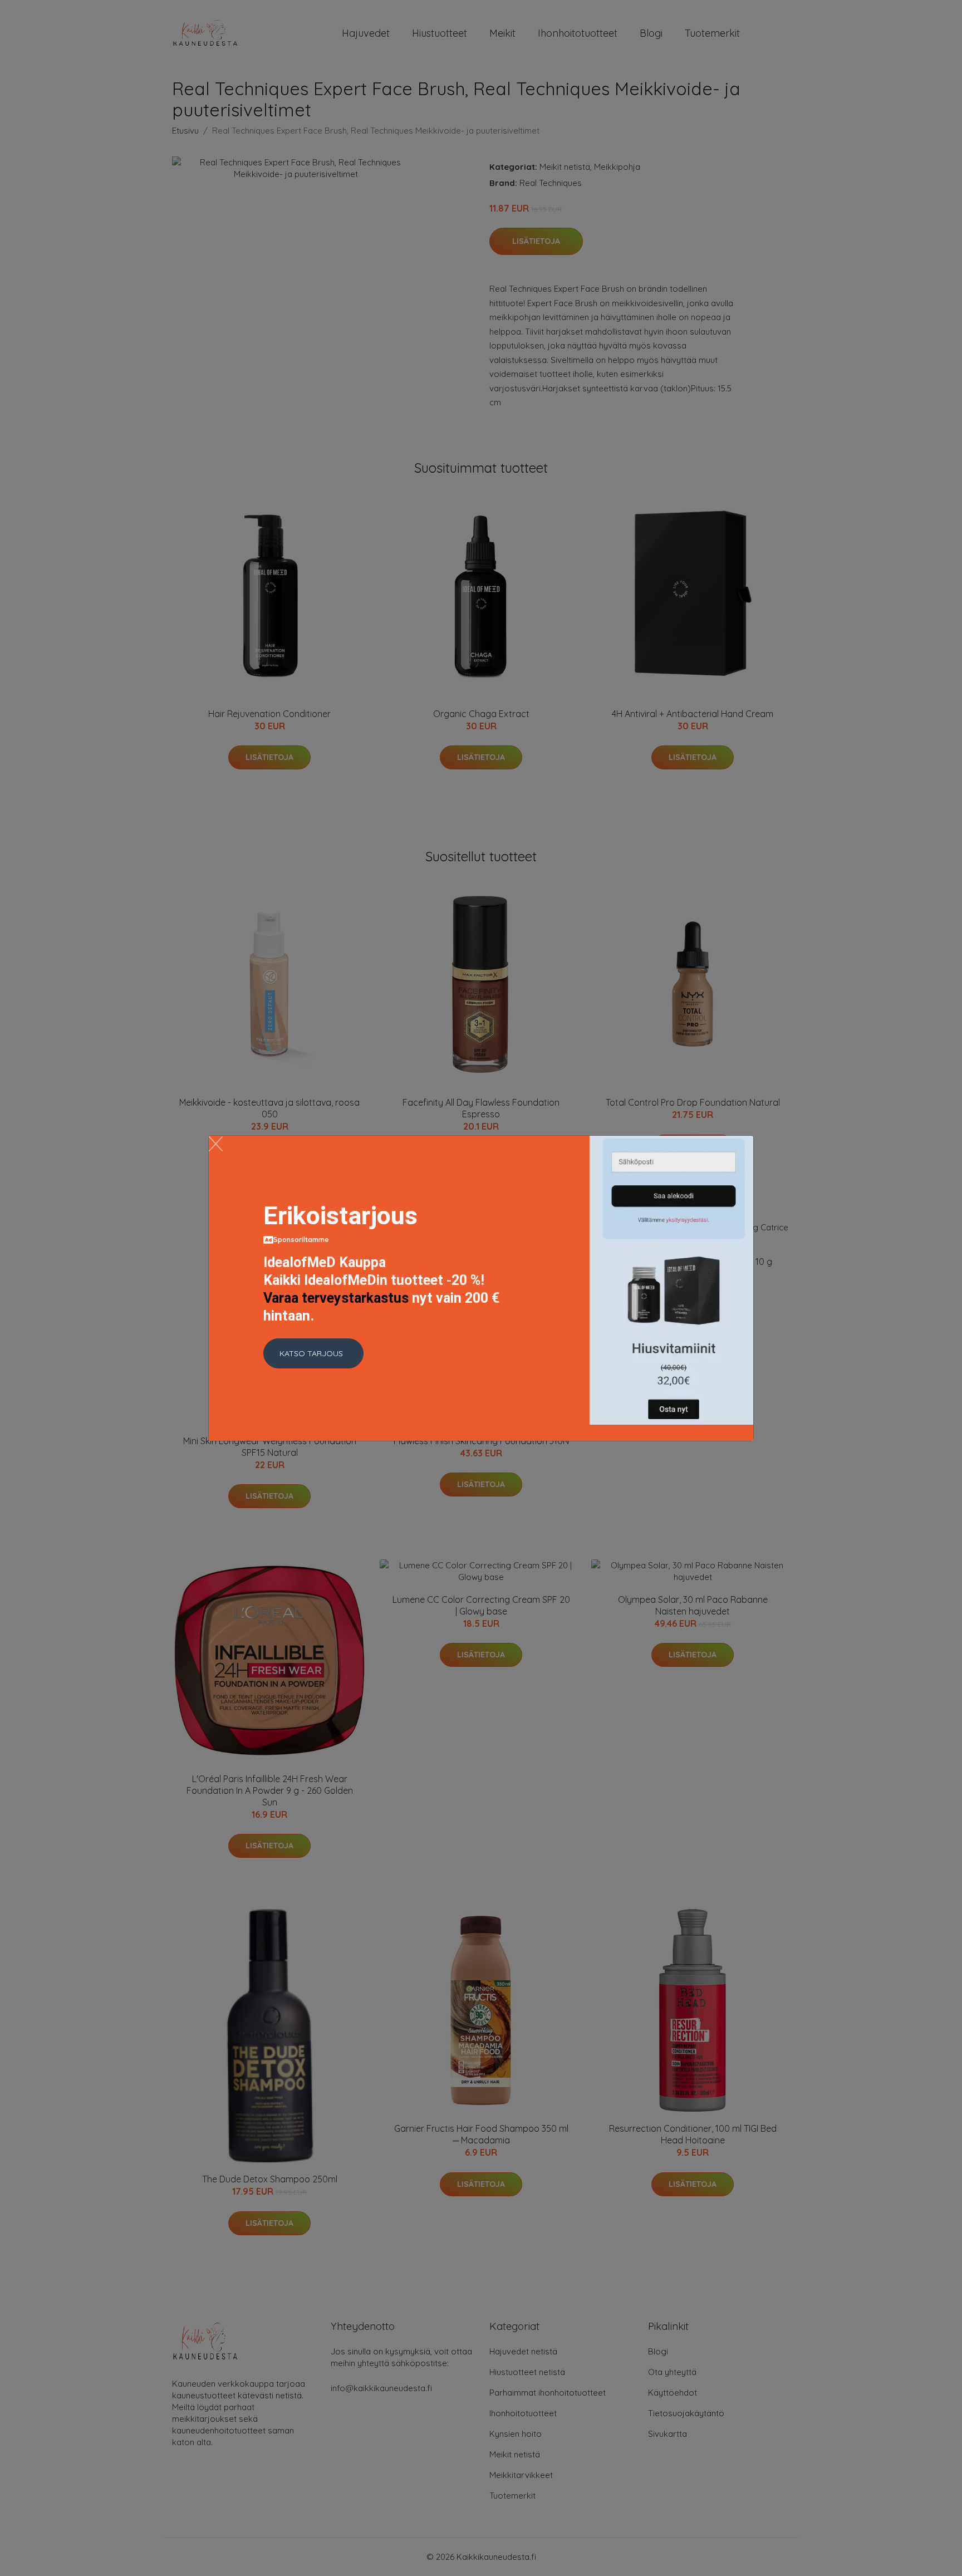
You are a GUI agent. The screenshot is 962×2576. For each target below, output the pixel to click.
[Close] (216, 1144)
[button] (313, 1353)
